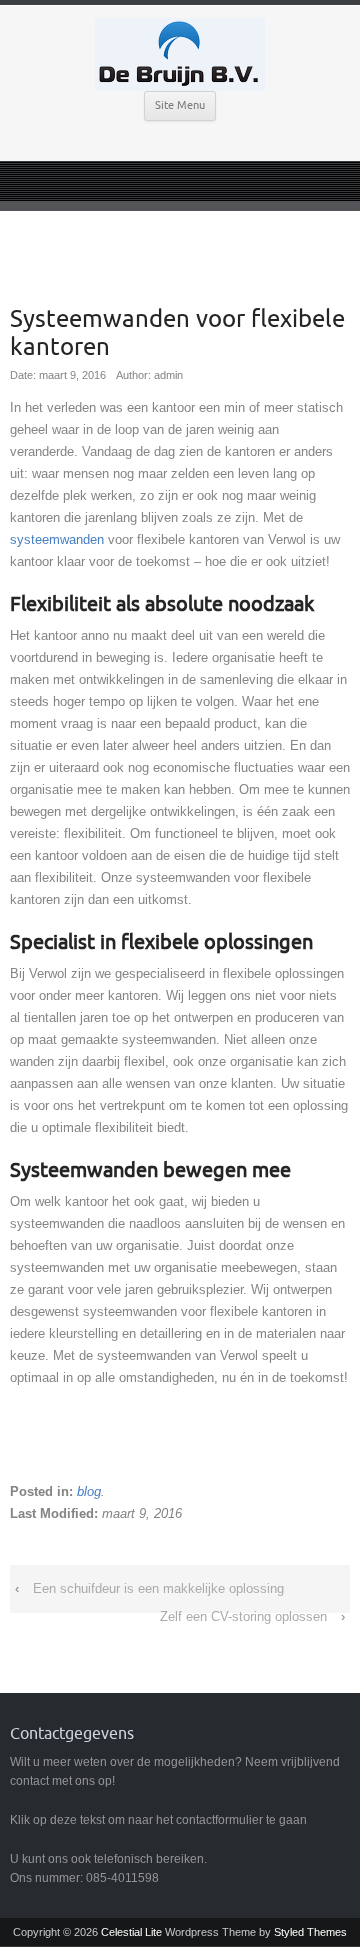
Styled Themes (310, 1932)
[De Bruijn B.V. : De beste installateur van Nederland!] (180, 54)
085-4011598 (122, 1878)
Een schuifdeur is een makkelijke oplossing (158, 1588)
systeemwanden (57, 539)
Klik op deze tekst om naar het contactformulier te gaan (158, 1820)
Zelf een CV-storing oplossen (243, 1616)
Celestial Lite (131, 1932)
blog (89, 1491)
